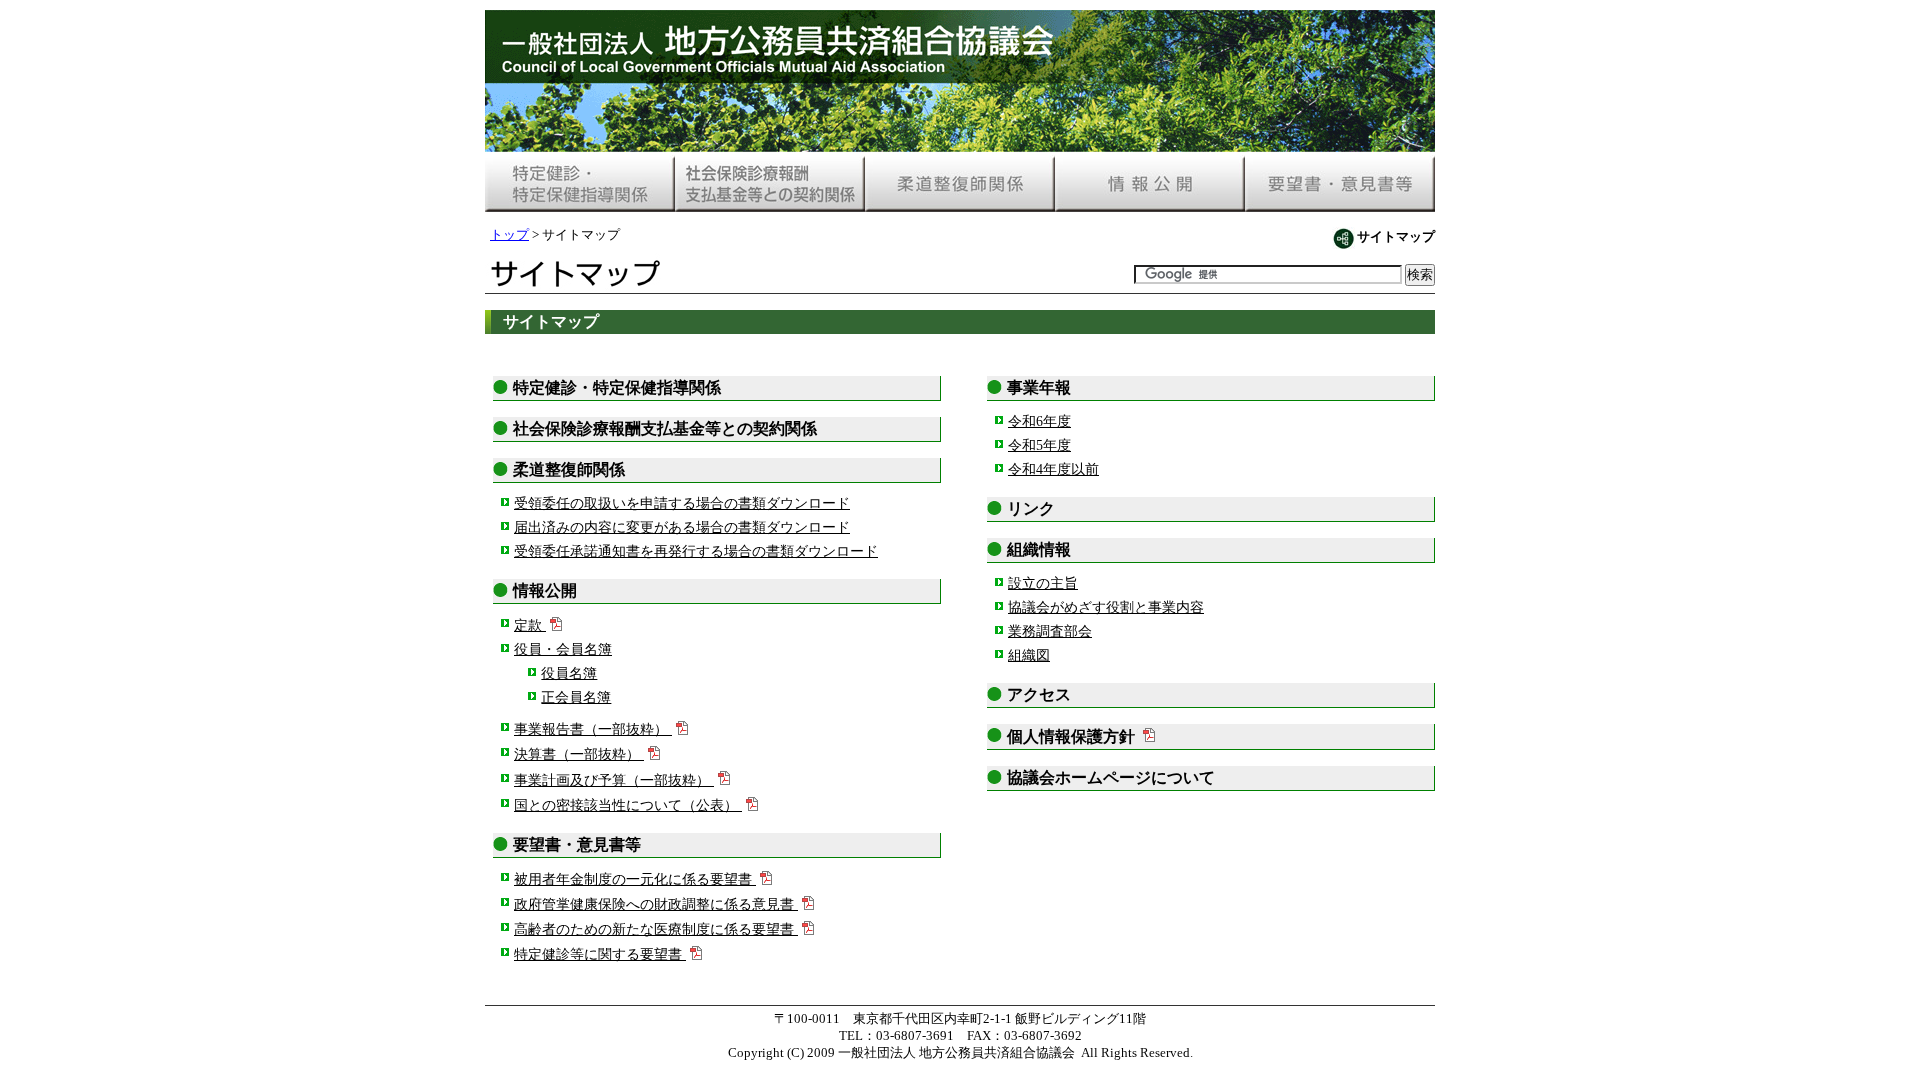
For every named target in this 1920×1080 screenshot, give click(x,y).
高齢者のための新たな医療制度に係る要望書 (654, 929)
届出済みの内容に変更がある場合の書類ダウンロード (682, 527)
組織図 (1029, 655)
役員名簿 (569, 673)
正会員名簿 (576, 697)
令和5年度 (1039, 445)
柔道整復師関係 (569, 469)
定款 (528, 625)
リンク (1031, 508)
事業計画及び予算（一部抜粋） (612, 780)
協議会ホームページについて (1111, 777)
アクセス (1039, 694)
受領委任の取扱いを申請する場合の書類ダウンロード (682, 503)
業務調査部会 (1050, 631)
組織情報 (1039, 549)
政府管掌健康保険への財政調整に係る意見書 (654, 904)
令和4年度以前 (1053, 469)
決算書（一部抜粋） (577, 754)
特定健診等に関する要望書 (598, 954)
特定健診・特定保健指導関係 (617, 387)
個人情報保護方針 (1071, 736)
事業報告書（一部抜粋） (591, 729)
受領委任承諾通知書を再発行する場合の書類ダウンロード (696, 551)
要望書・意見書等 (577, 844)
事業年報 (1039, 387)
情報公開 (545, 590)
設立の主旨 (1043, 583)
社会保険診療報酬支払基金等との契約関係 (665, 428)
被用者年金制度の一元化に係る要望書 (633, 879)
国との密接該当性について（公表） (626, 805)
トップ (509, 234)
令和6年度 (1039, 421)
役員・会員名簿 (563, 649)
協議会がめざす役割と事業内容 (1106, 607)
